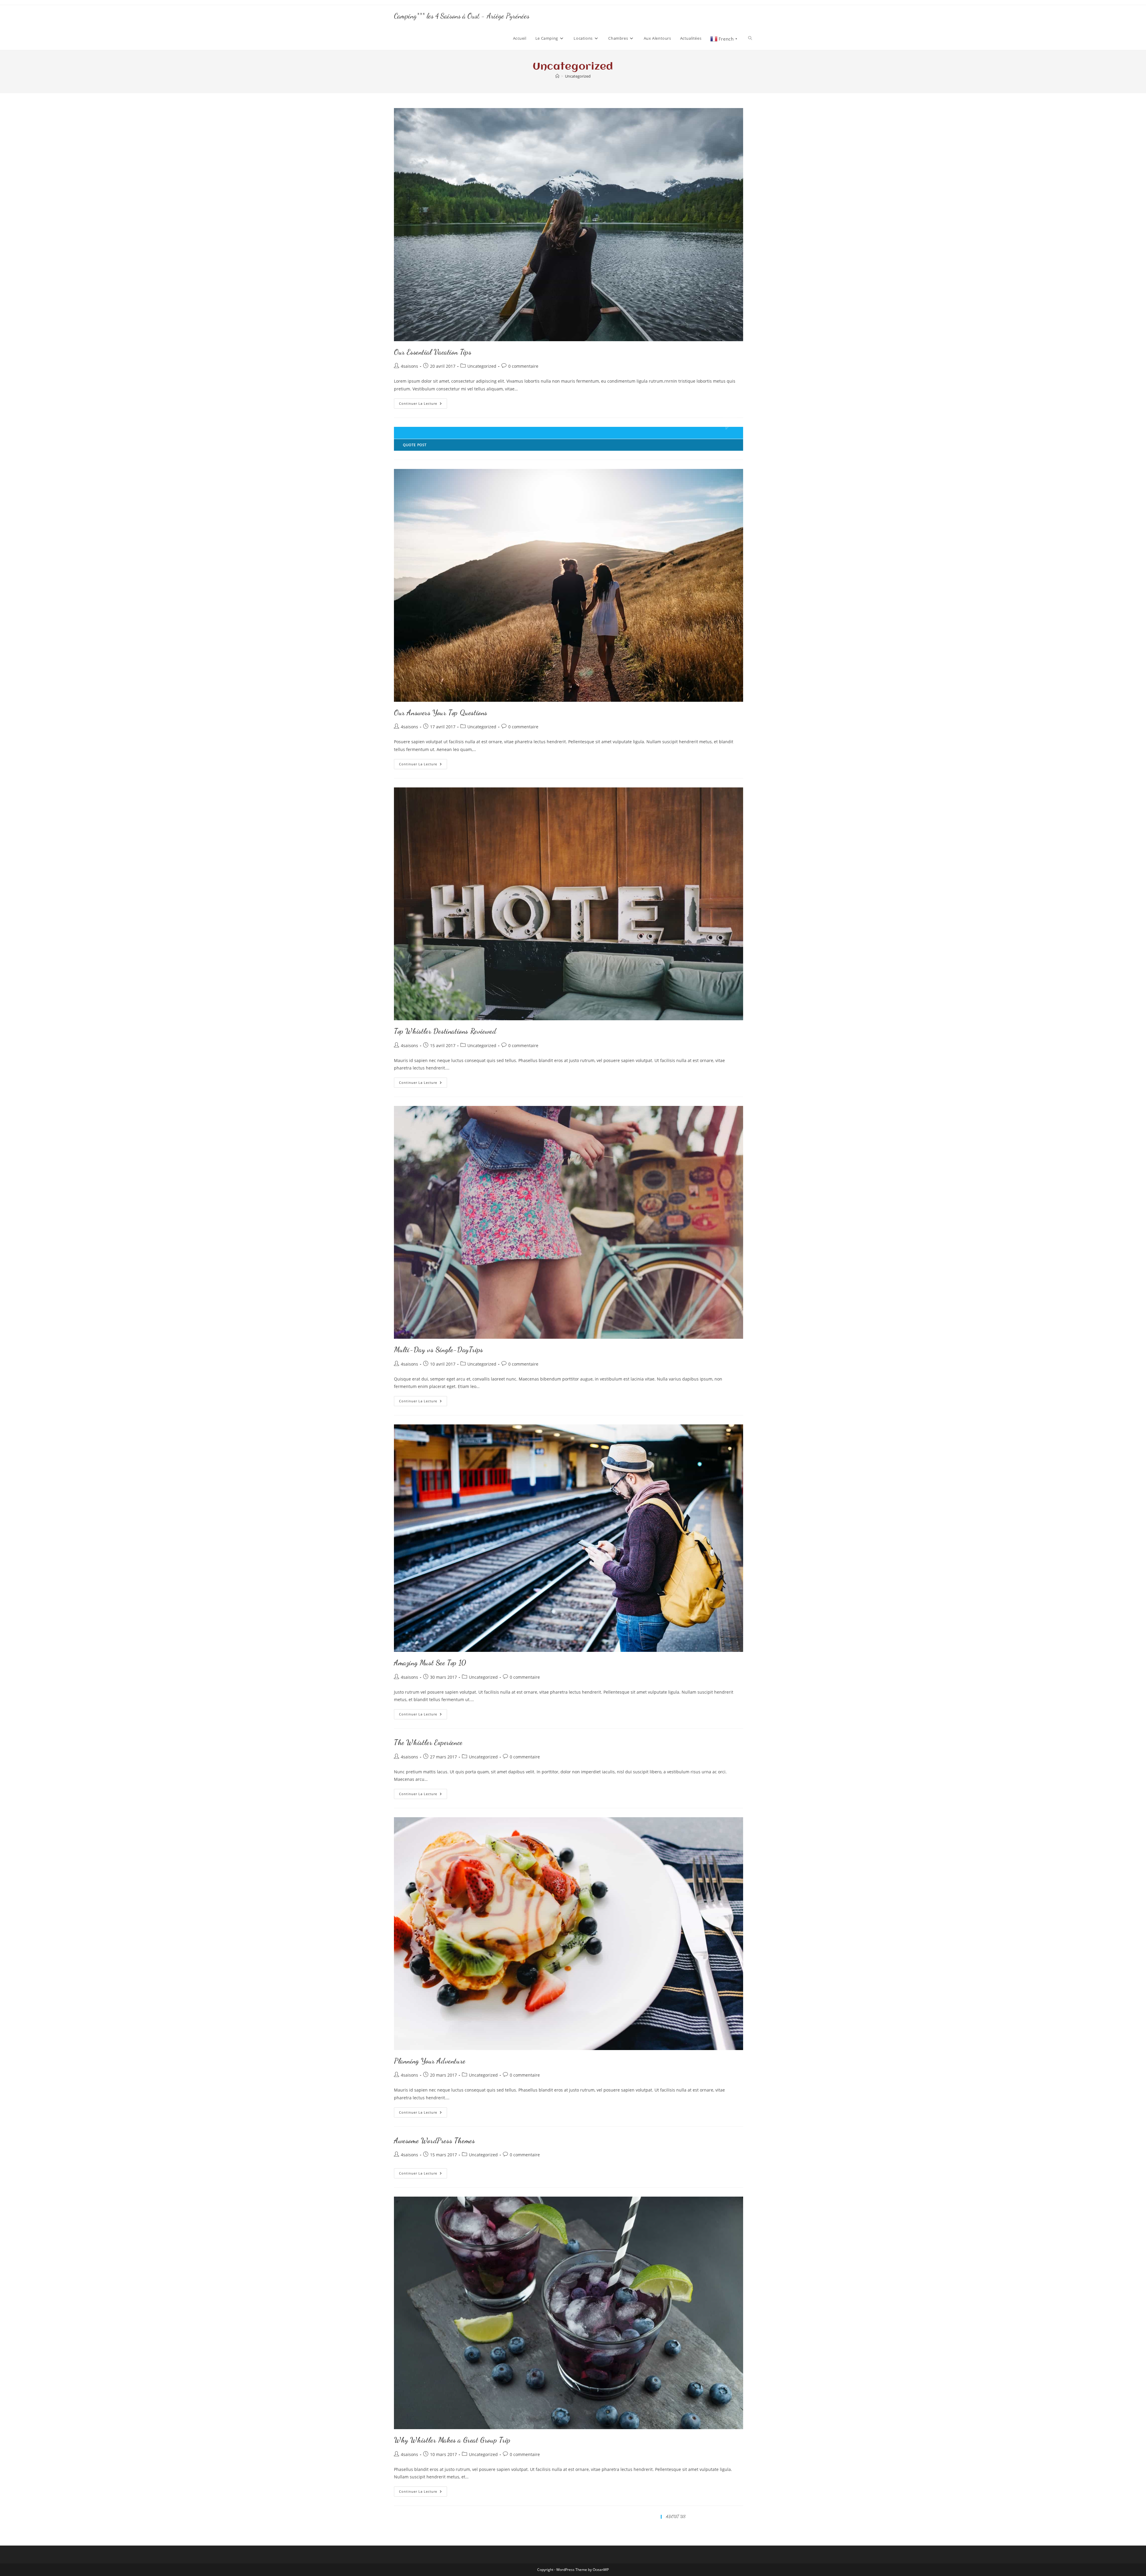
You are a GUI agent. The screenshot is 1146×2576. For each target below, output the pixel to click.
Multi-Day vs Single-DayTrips (439, 1350)
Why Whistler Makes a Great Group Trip (452, 2440)
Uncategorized (578, 76)
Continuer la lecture (423, 402)
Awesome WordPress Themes (434, 2141)
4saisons (409, 366)
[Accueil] (557, 76)
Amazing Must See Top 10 (430, 1663)
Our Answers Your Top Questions (441, 713)
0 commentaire (523, 366)
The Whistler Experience (428, 1742)
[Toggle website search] (750, 38)
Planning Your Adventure (430, 2061)
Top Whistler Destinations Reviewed (445, 1031)
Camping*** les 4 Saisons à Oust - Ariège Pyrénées (462, 16)
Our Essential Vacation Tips (433, 352)
